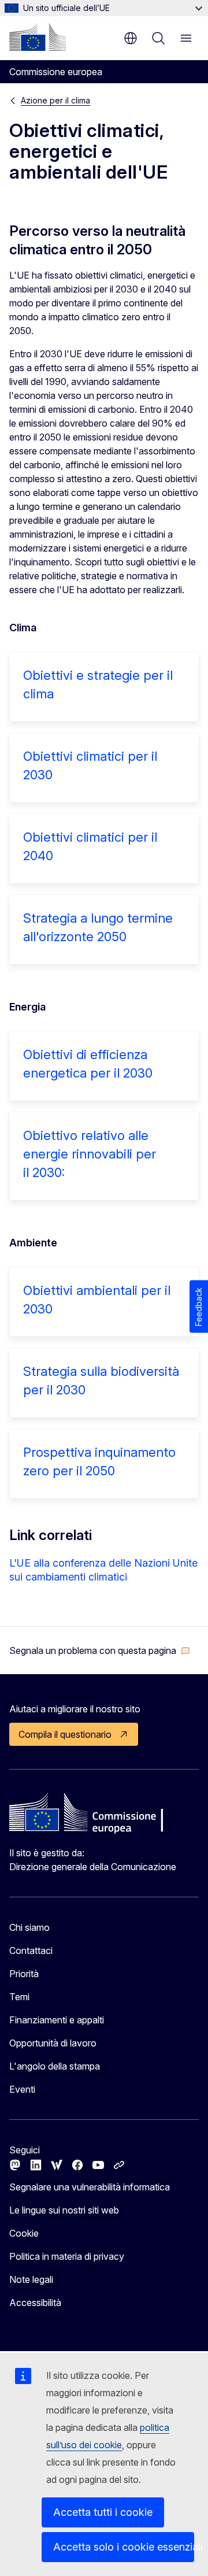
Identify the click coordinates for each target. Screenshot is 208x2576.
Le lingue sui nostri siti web (64, 2210)
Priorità (24, 1974)
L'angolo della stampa (55, 2066)
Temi (19, 1997)
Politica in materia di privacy (67, 2256)
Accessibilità (35, 2303)
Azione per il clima (55, 100)
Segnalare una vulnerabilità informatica (90, 2187)
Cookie (24, 2233)
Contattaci (31, 1950)
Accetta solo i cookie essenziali (124, 2547)
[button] (100, 1650)
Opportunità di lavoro (53, 2043)
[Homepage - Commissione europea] (38, 37)
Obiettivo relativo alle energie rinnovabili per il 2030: (90, 1154)
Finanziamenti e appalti (57, 2020)
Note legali (31, 2279)
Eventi (22, 2089)
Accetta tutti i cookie (103, 2512)
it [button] (131, 38)
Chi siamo (29, 1927)
